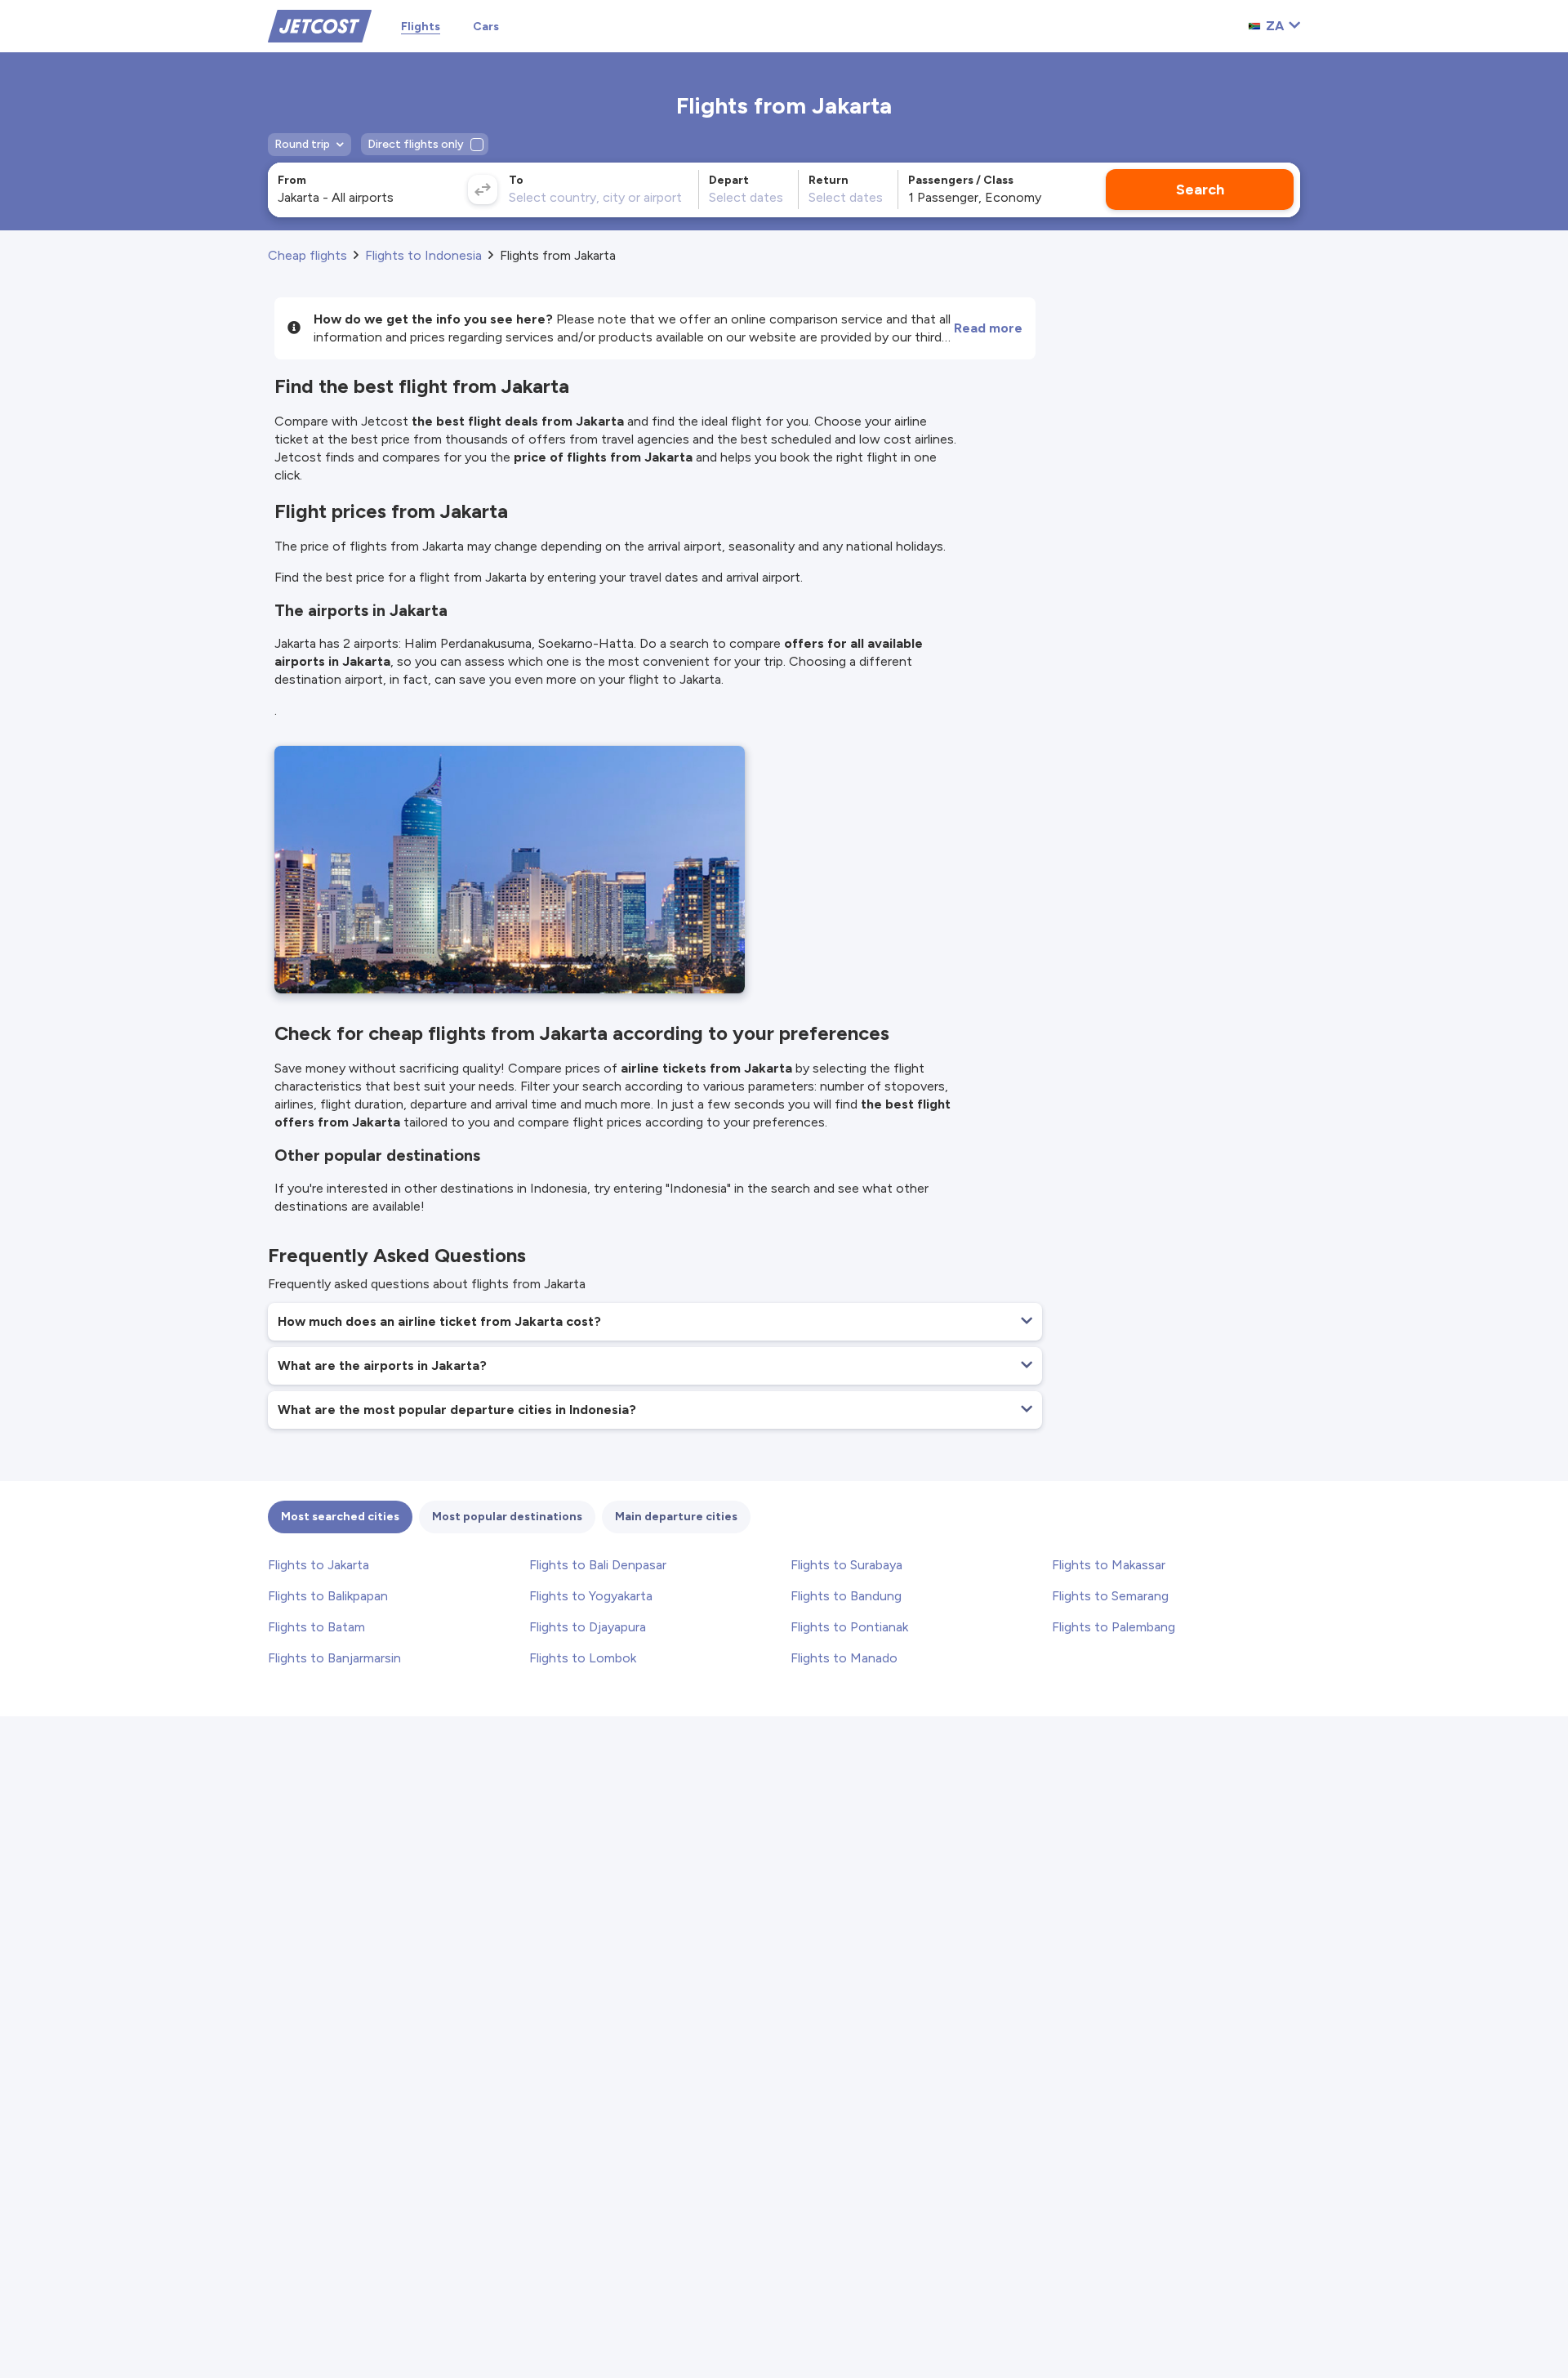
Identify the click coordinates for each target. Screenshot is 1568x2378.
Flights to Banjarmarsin (334, 1658)
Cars (486, 27)
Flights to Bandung (846, 1596)
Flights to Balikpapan (328, 1596)
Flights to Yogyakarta (591, 1596)
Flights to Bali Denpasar (598, 1565)
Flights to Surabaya (846, 1565)
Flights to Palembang (1114, 1627)
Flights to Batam (316, 1627)
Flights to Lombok (583, 1658)
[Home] (320, 25)
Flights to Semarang (1110, 1596)
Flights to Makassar (1109, 1565)
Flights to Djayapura (588, 1627)
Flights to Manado (844, 1658)
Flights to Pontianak (849, 1627)
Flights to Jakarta (318, 1565)
